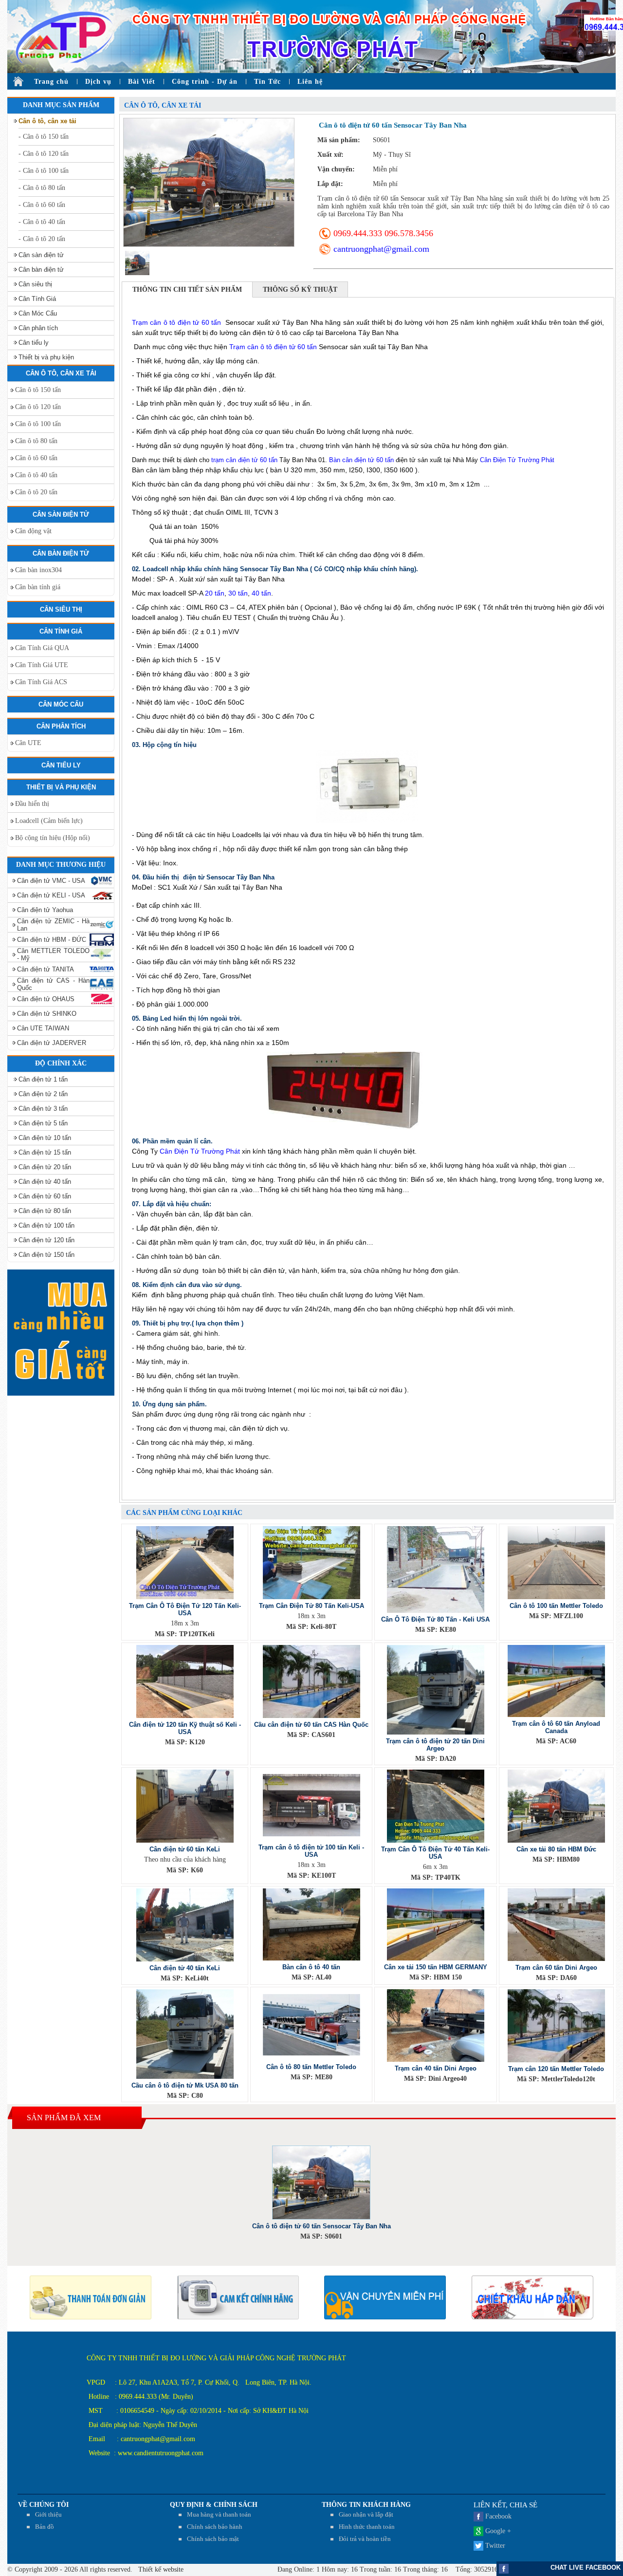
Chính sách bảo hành (215, 2527)
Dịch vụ (98, 82)
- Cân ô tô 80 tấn (42, 188)
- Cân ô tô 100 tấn (44, 171)
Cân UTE (28, 743)
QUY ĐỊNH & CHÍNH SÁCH (214, 2505)
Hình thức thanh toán (367, 2527)
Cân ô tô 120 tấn (38, 407)
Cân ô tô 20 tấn (36, 492)
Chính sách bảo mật (213, 2539)
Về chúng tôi (43, 2505)
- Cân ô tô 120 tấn (44, 154)
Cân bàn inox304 (38, 570)
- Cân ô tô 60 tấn (42, 205)
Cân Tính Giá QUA (42, 648)
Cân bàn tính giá (38, 587)
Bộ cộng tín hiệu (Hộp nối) (53, 838)
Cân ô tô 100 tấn (38, 424)
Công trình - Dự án (205, 82)
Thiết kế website (160, 2569)
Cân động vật (33, 531)
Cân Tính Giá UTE (42, 665)
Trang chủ (51, 82)
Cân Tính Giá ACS (41, 682)
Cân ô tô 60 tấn (36, 458)
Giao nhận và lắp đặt (366, 2514)
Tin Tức (267, 82)
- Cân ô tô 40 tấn (42, 222)
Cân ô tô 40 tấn (36, 475)
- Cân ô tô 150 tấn (44, 137)
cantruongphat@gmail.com (381, 249)
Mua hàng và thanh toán (219, 2514)
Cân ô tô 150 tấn (38, 390)
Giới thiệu (48, 2514)
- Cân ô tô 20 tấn (42, 239)
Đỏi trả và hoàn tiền (365, 2539)
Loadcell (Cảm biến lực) (49, 821)
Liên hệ (310, 82)
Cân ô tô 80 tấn (36, 441)
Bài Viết (142, 82)
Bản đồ (45, 2527)
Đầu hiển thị (32, 804)
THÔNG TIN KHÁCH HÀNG (366, 2505)
